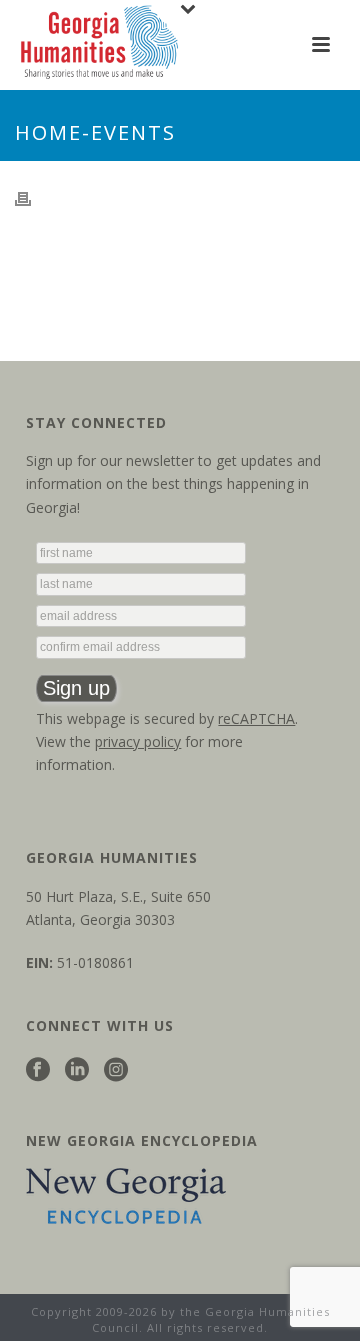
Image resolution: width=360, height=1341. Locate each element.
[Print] (33, 197)
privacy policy (138, 741)
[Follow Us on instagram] (116, 1070)
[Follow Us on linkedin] (77, 1070)
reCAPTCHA (256, 718)
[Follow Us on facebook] (38, 1070)
